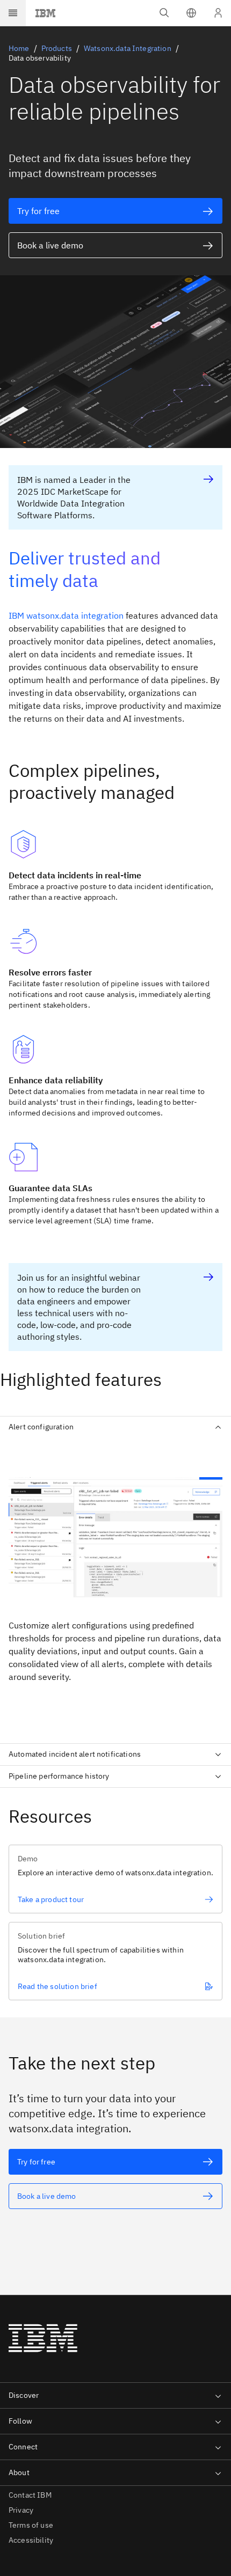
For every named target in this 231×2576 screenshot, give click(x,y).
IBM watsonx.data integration (66, 615)
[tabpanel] (115, 1586)
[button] (191, 13)
